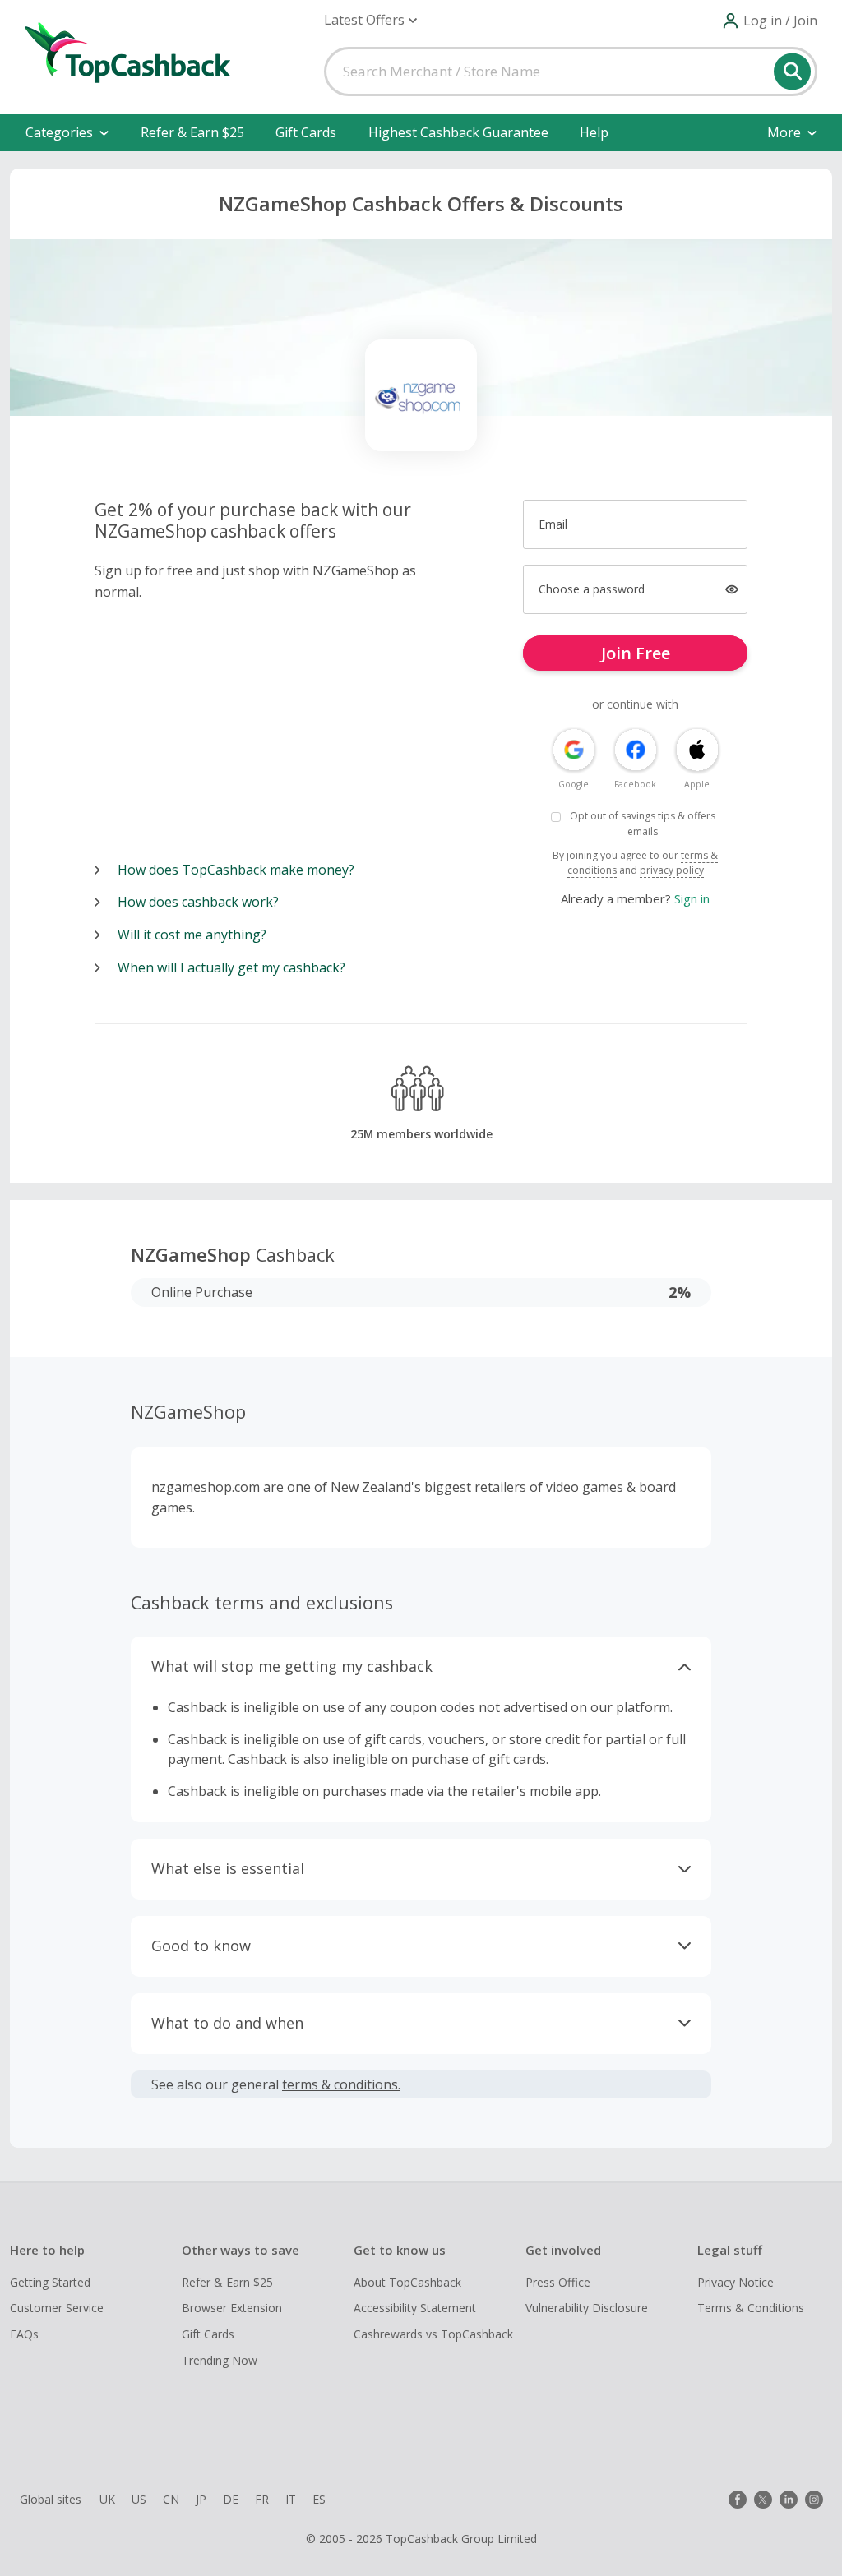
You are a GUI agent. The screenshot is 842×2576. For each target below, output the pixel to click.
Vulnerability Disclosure (587, 2308)
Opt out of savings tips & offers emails (643, 824)
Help (594, 132)
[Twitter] (763, 2500)
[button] (370, 20)
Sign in (692, 898)
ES (319, 2499)
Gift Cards (306, 132)
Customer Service (57, 2308)
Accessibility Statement (415, 2308)
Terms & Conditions (751, 2308)
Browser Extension (232, 2308)
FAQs (24, 2334)
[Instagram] (814, 2500)
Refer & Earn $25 (192, 132)
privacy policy (672, 870)
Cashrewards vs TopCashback (433, 2334)
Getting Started (50, 2282)
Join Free (636, 653)
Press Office (558, 2282)
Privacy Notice (736, 2282)
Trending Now (220, 2360)
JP (201, 2499)
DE (231, 2499)
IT (291, 2499)
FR (262, 2499)
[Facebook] (738, 2500)
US (139, 2499)
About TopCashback (407, 2282)
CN (171, 2499)
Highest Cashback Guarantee (458, 132)
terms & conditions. (341, 2084)
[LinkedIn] (789, 2500)
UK (107, 2499)
